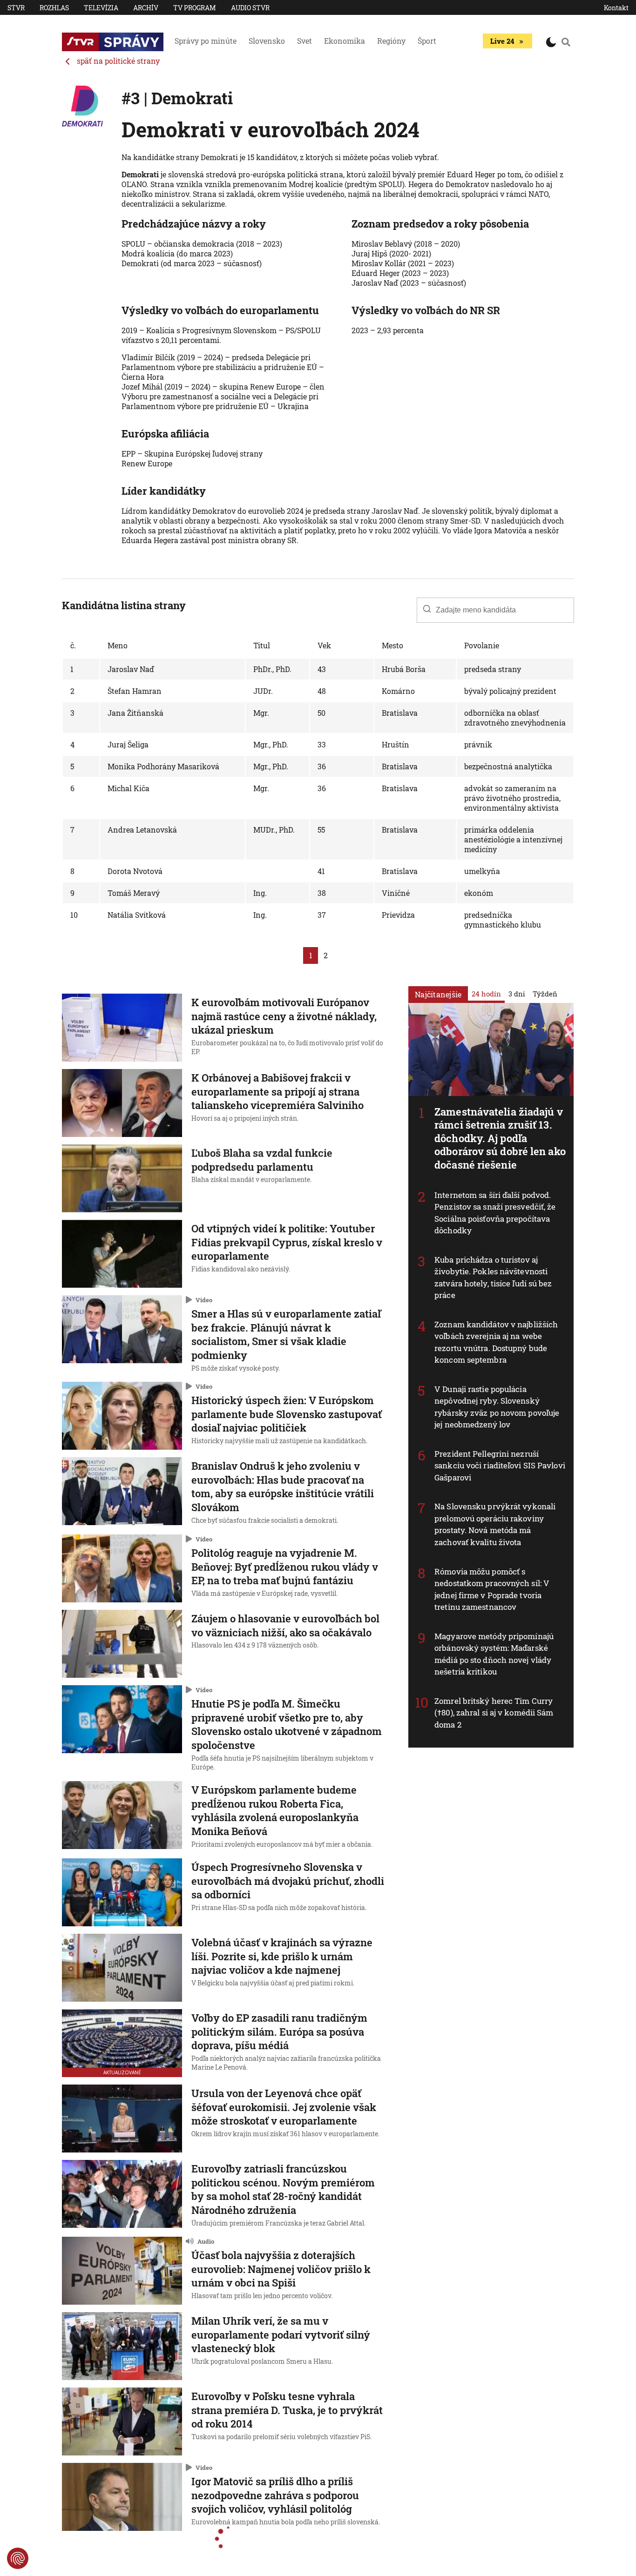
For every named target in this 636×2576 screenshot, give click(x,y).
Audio (206, 2241)
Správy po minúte (206, 41)
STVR (16, 8)
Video (204, 1299)
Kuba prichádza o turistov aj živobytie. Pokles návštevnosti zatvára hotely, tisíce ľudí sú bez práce (493, 1277)
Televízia (101, 8)
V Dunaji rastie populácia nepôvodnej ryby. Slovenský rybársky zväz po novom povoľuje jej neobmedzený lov (497, 1406)
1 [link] (311, 955)
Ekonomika (345, 41)
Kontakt (616, 8)
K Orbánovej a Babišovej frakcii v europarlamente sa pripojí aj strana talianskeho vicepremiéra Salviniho (277, 1091)
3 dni (517, 993)
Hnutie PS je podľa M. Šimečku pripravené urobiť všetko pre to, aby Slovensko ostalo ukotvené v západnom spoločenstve (287, 1724)
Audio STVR (250, 8)
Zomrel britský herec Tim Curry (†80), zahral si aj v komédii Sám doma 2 (494, 1712)
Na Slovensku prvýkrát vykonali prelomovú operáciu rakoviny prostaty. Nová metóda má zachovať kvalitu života (495, 1524)
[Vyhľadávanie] (566, 42)
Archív (146, 8)
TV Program (195, 8)
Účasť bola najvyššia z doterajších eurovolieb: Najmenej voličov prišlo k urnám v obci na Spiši (281, 2269)
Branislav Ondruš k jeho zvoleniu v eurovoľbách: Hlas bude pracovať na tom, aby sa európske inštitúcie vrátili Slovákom (283, 1486)
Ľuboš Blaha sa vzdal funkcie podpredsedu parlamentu (262, 1160)
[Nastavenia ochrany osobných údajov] (18, 2558)
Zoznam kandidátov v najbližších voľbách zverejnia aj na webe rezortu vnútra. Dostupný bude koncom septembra (496, 1342)
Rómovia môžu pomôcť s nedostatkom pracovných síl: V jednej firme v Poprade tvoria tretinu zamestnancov (492, 1589)
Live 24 (502, 41)
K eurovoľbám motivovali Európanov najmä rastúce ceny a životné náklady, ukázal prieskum (284, 1016)
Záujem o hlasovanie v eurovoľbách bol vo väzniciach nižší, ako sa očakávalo (285, 1625)
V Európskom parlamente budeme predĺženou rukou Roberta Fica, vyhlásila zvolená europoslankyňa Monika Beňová (275, 1810)
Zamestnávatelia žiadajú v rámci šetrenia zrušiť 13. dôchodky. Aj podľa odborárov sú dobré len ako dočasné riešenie (500, 1138)
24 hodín (486, 993)
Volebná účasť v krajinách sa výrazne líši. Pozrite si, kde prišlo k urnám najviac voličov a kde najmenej (282, 1956)
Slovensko (267, 41)
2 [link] (326, 955)
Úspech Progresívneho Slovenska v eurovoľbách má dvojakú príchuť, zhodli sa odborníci (288, 1881)
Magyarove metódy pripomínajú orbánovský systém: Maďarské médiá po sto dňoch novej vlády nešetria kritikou (494, 1654)
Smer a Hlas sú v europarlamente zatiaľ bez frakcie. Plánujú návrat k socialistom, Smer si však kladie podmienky (286, 1334)
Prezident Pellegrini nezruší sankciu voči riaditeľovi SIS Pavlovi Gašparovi (500, 1465)
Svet (304, 41)
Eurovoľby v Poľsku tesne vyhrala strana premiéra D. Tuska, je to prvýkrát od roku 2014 (287, 2410)
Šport (427, 41)
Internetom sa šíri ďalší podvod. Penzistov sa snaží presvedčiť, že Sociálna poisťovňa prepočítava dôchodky (495, 1212)
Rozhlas (54, 8)
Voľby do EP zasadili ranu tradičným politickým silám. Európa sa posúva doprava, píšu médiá (279, 2031)
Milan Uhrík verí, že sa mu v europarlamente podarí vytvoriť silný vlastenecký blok (281, 2334)
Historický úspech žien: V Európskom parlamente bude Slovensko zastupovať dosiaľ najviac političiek (287, 1414)
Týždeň (545, 993)
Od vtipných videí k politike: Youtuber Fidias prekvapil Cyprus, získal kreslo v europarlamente (287, 1242)
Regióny (391, 41)
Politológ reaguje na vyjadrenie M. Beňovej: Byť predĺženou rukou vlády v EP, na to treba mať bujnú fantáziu (285, 1567)
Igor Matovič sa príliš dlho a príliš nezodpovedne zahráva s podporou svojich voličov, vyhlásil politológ (275, 2495)
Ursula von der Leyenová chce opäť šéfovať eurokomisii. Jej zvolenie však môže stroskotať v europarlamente (284, 2107)
